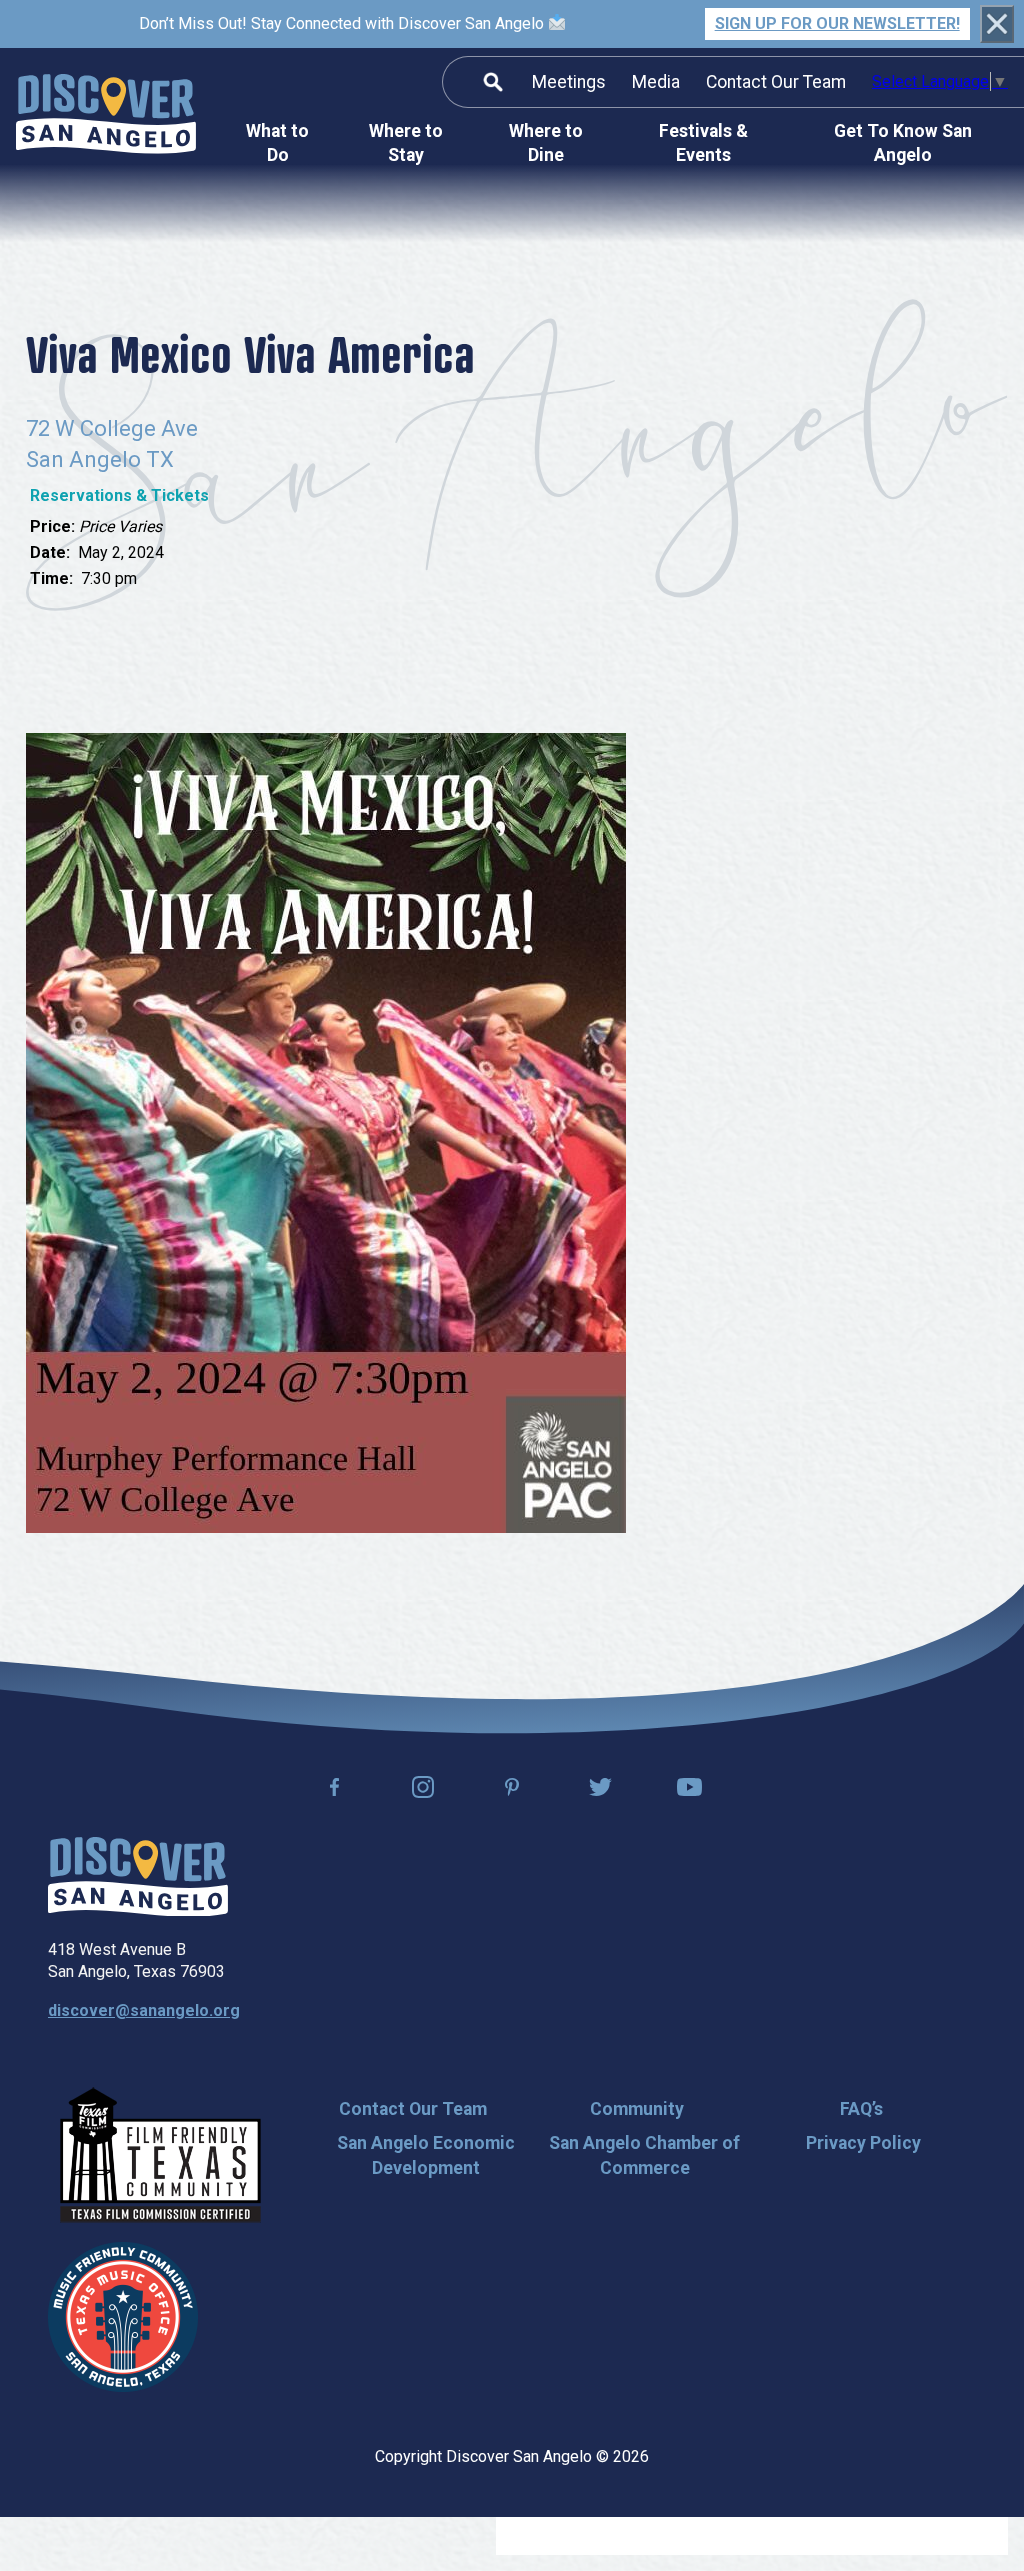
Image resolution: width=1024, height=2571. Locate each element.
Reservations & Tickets (119, 495)
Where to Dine (546, 143)
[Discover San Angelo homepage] (138, 1910)
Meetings (569, 82)
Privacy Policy (863, 2143)
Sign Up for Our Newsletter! (837, 23)
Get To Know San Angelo (903, 143)
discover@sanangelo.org (144, 2010)
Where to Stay (406, 143)
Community (637, 2109)
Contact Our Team (776, 82)
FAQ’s (861, 2109)
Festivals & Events (703, 143)
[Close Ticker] (997, 23)
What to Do (277, 143)
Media (656, 82)
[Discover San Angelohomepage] (106, 117)
